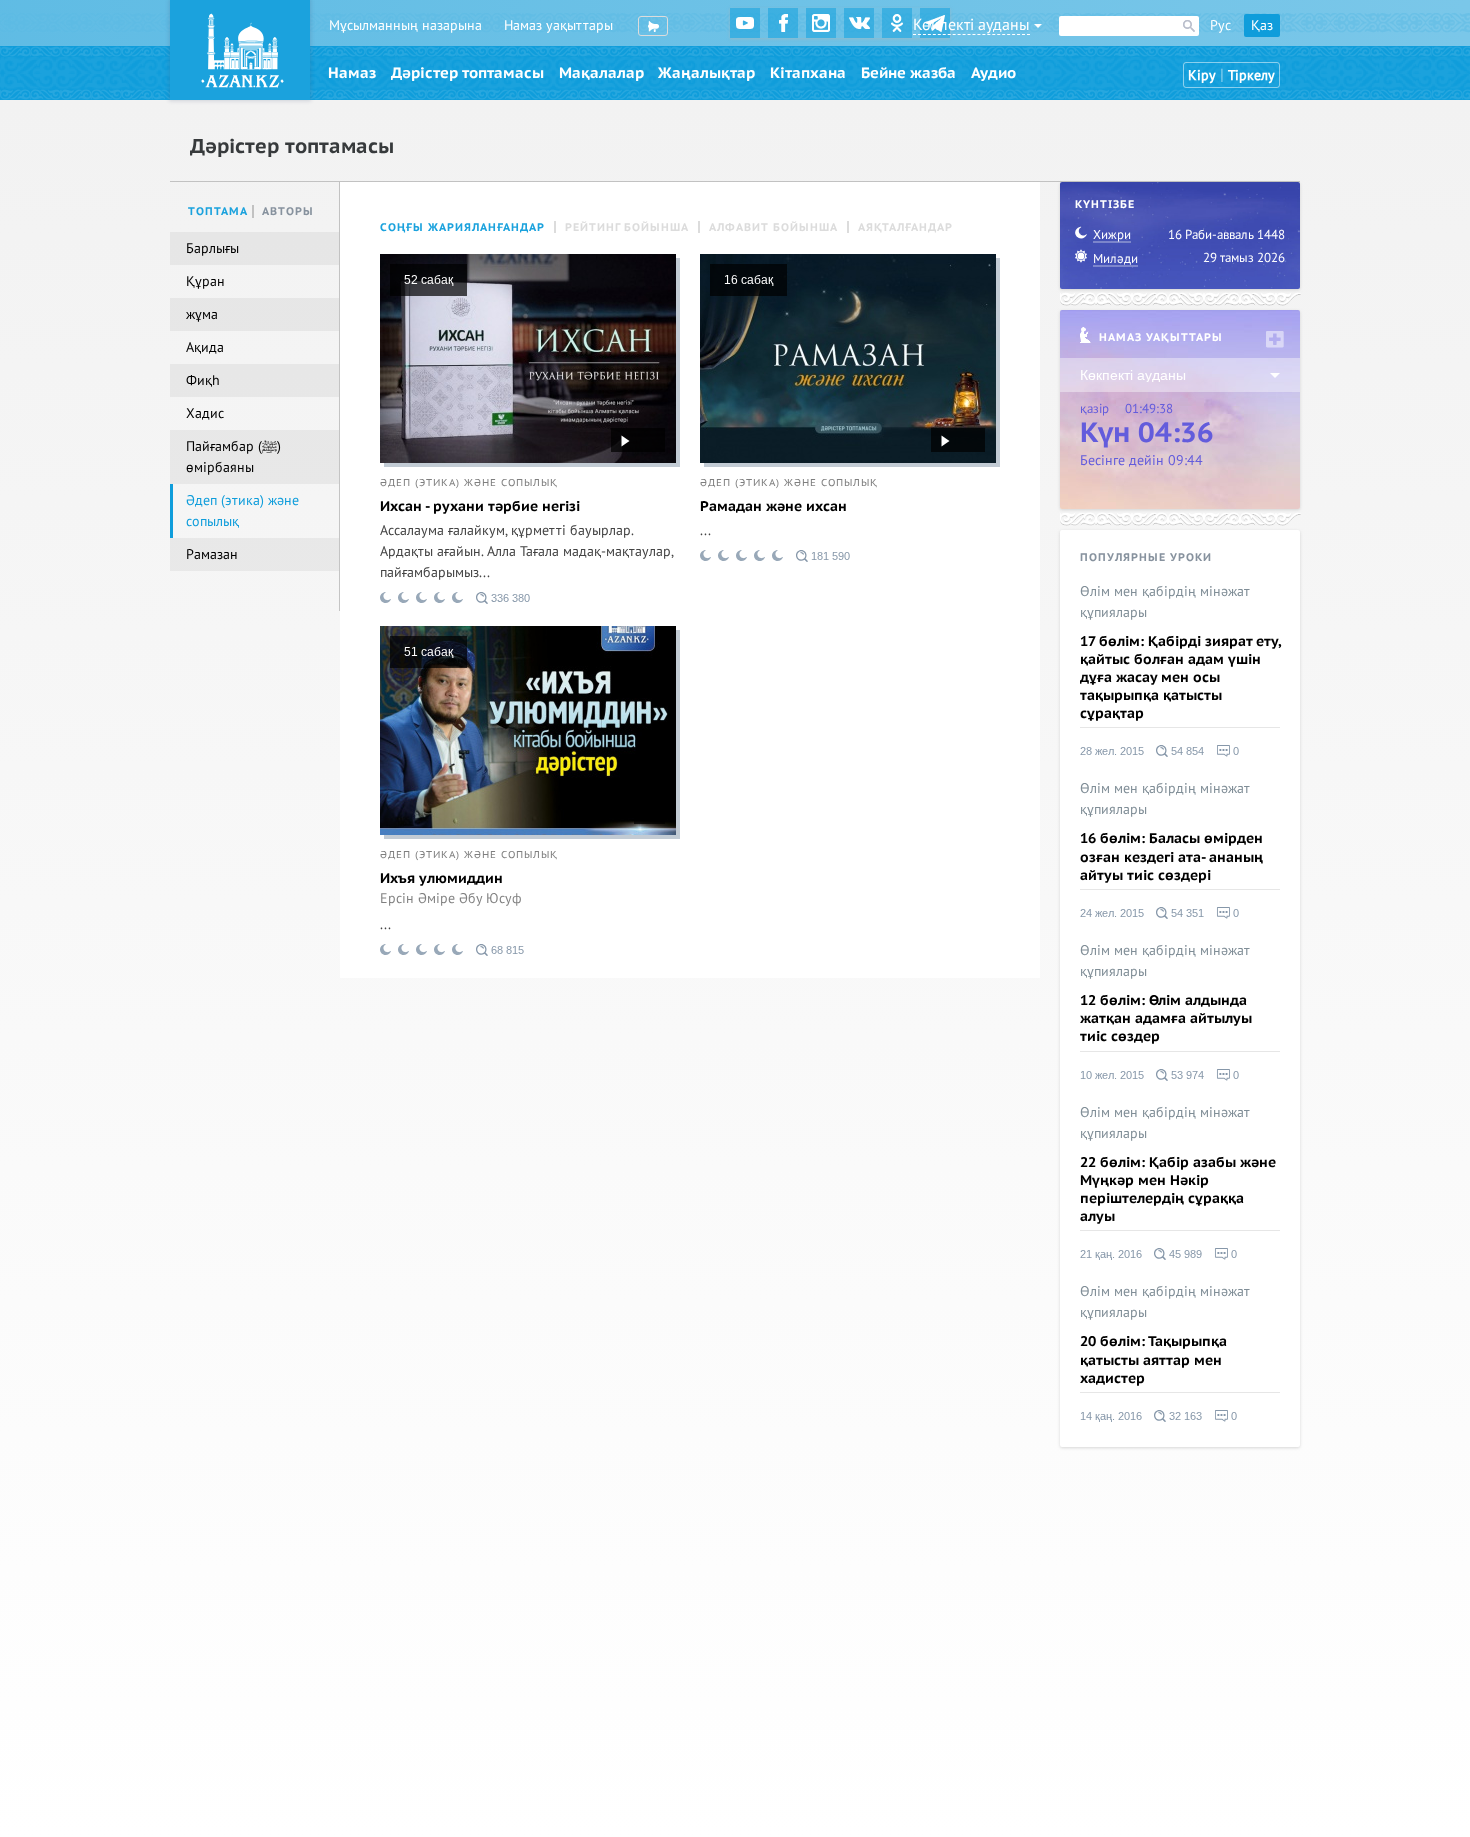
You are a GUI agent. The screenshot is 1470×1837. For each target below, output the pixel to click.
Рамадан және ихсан (773, 506)
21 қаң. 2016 (1111, 1254)
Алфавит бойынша (773, 227)
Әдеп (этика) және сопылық (469, 483)
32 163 (1184, 1416)
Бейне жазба (908, 73)
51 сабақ (428, 652)
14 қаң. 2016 (1111, 1416)
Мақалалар (601, 73)
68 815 (506, 950)
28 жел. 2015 (1112, 751)
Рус (1220, 25)
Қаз (1262, 25)
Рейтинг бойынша (627, 227)
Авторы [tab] (288, 211)
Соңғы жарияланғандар (462, 227)
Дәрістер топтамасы (467, 73)
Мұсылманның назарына (405, 25)
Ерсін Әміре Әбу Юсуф (451, 899)
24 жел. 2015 (1112, 913)
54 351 (1186, 913)
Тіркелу (1251, 75)
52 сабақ (428, 280)
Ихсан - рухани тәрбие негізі (480, 506)
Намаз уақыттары (558, 25)
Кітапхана (808, 73)
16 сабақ (748, 280)
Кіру (1202, 75)
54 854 (1186, 751)
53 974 (1186, 1075)
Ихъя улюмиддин (441, 878)
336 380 (509, 598)
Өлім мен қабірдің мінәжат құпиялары (1165, 602)
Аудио (993, 73)
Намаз (352, 73)
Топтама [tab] (218, 211)
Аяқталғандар (905, 227)
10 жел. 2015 (1112, 1075)
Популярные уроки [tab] (1146, 557)
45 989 (1184, 1254)
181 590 (829, 556)
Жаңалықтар (706, 73)
